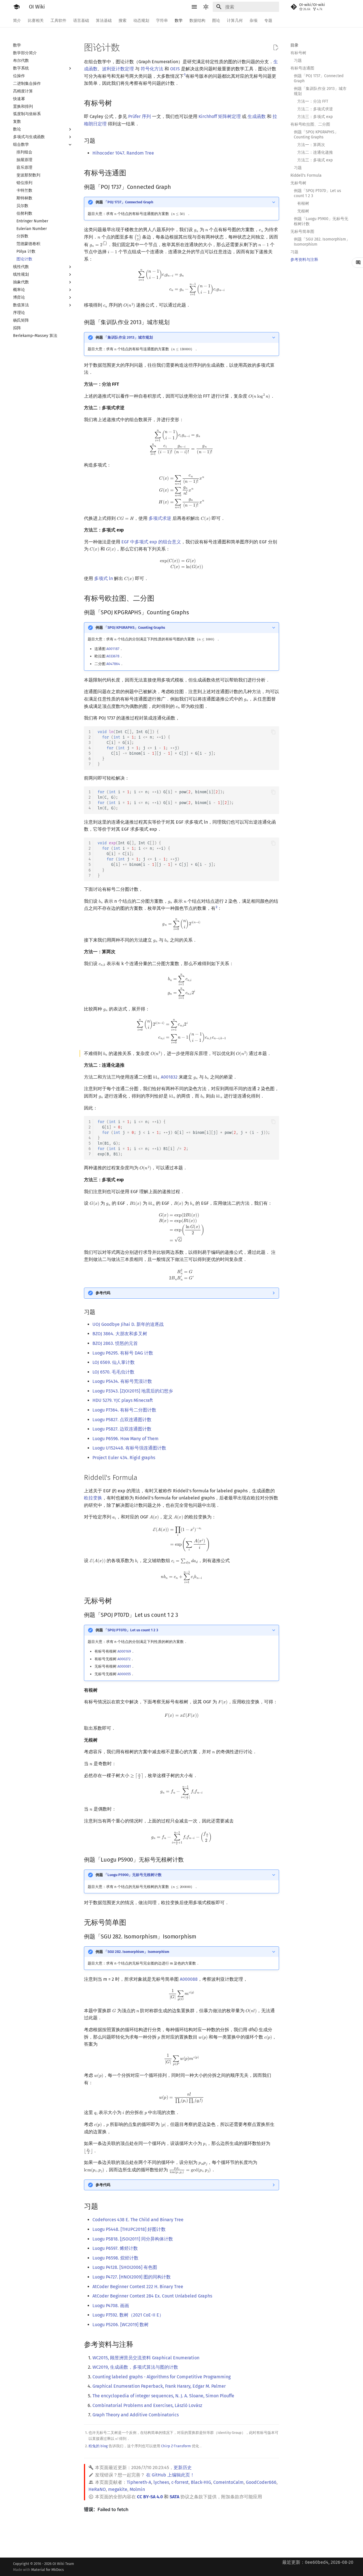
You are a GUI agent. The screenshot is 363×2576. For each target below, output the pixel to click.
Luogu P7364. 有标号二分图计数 (124, 1410)
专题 (268, 21)
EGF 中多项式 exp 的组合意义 (151, 542)
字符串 (162, 21)
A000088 (189, 1979)
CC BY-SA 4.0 (150, 2497)
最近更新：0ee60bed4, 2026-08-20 (318, 2562)
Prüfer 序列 (140, 116)
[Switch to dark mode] (206, 7)
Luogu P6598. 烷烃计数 (115, 2258)
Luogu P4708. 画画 (111, 2306)
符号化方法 (152, 69)
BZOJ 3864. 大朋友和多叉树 (120, 1334)
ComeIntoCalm (228, 2482)
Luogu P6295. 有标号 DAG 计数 (123, 1353)
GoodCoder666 (261, 2482)
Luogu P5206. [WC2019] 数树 (121, 2325)
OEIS (175, 69)
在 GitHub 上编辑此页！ (170, 2475)
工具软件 (58, 21)
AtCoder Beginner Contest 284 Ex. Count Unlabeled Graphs (152, 2296)
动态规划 (141, 21)
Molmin (137, 2489)
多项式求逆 (160, 518)
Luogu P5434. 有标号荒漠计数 (122, 1381)
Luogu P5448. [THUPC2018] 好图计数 (129, 2229)
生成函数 (257, 116)
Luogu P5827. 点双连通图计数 (122, 1420)
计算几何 (235, 21)
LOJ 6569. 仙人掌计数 (114, 1362)
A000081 (124, 1666)
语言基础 (81, 21)
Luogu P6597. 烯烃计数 (115, 2248)
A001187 (113, 649)
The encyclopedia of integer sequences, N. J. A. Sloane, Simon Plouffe (163, 2396)
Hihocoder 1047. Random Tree (123, 153)
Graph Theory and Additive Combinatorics (136, 2415)
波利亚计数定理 (118, 69)
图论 (216, 21)
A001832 (169, 1077)
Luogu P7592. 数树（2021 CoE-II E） (128, 2315)
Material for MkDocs (48, 2570)
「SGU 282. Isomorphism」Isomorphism (137, 1952)
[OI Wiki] (16, 7)
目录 (294, 45)
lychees (161, 2482)
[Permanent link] (117, 103)
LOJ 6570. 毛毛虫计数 (113, 1372)
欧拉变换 (93, 1498)
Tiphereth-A (139, 2482)
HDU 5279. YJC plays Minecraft (123, 1400)
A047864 (113, 664)
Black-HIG (201, 2482)
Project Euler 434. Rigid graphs (124, 1458)
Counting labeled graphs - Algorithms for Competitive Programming (162, 2377)
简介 (17, 21)
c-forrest (180, 2482)
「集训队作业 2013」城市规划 (128, 337)
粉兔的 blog (98, 2446)
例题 (124, 202)
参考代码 (103, 1293)
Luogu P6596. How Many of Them (125, 1439)
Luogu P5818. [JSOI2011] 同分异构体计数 (133, 2239)
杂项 (254, 21)
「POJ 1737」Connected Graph (128, 202)
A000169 (124, 1651)
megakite (118, 2489)
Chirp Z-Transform (176, 2446)
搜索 (123, 21)
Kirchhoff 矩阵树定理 (220, 116)
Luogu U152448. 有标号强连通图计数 (129, 1448)
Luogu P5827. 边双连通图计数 (122, 1429)
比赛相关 (36, 21)
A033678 (113, 656)
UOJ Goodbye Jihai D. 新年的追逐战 (128, 1324)
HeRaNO (97, 2489)
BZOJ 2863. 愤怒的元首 (115, 1343)
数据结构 (197, 21)
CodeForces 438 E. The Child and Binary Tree (138, 2220)
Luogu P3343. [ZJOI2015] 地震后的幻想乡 (133, 1391)
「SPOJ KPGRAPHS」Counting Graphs (134, 627)
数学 (179, 21)
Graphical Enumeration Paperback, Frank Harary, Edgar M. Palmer (159, 2386)
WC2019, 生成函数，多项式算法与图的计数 (135, 2367)
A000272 (124, 1659)
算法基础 (104, 21)
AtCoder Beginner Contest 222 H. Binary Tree (138, 2287)
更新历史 (183, 2468)
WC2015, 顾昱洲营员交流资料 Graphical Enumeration (146, 2358)
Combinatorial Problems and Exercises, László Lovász (147, 2405)
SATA (174, 2497)
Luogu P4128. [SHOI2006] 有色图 (125, 2267)
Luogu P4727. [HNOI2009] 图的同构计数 (132, 2277)
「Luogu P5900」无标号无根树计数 (133, 1875)
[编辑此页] (276, 48)
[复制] (273, 732)
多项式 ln (104, 578)
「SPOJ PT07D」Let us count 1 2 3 (131, 1630)
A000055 (124, 1674)
